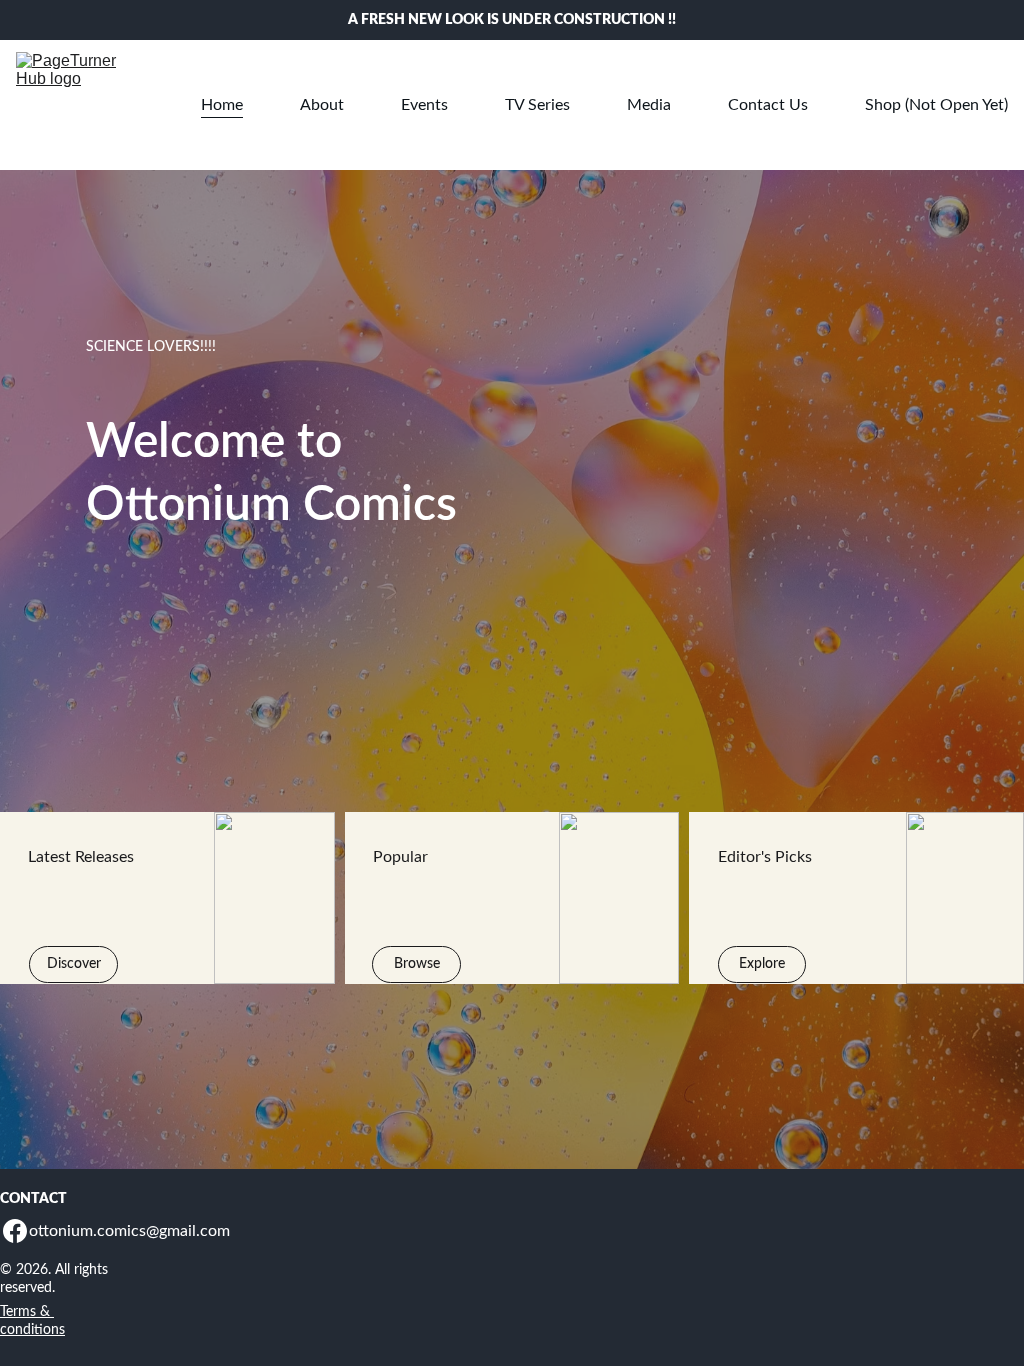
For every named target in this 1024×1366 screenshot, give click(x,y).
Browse (417, 964)
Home (222, 105)
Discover (74, 964)
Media (649, 105)
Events (424, 105)
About (322, 105)
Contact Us (768, 105)
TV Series (537, 105)
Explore (762, 964)
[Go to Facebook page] (15, 1231)
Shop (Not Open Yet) (936, 105)
